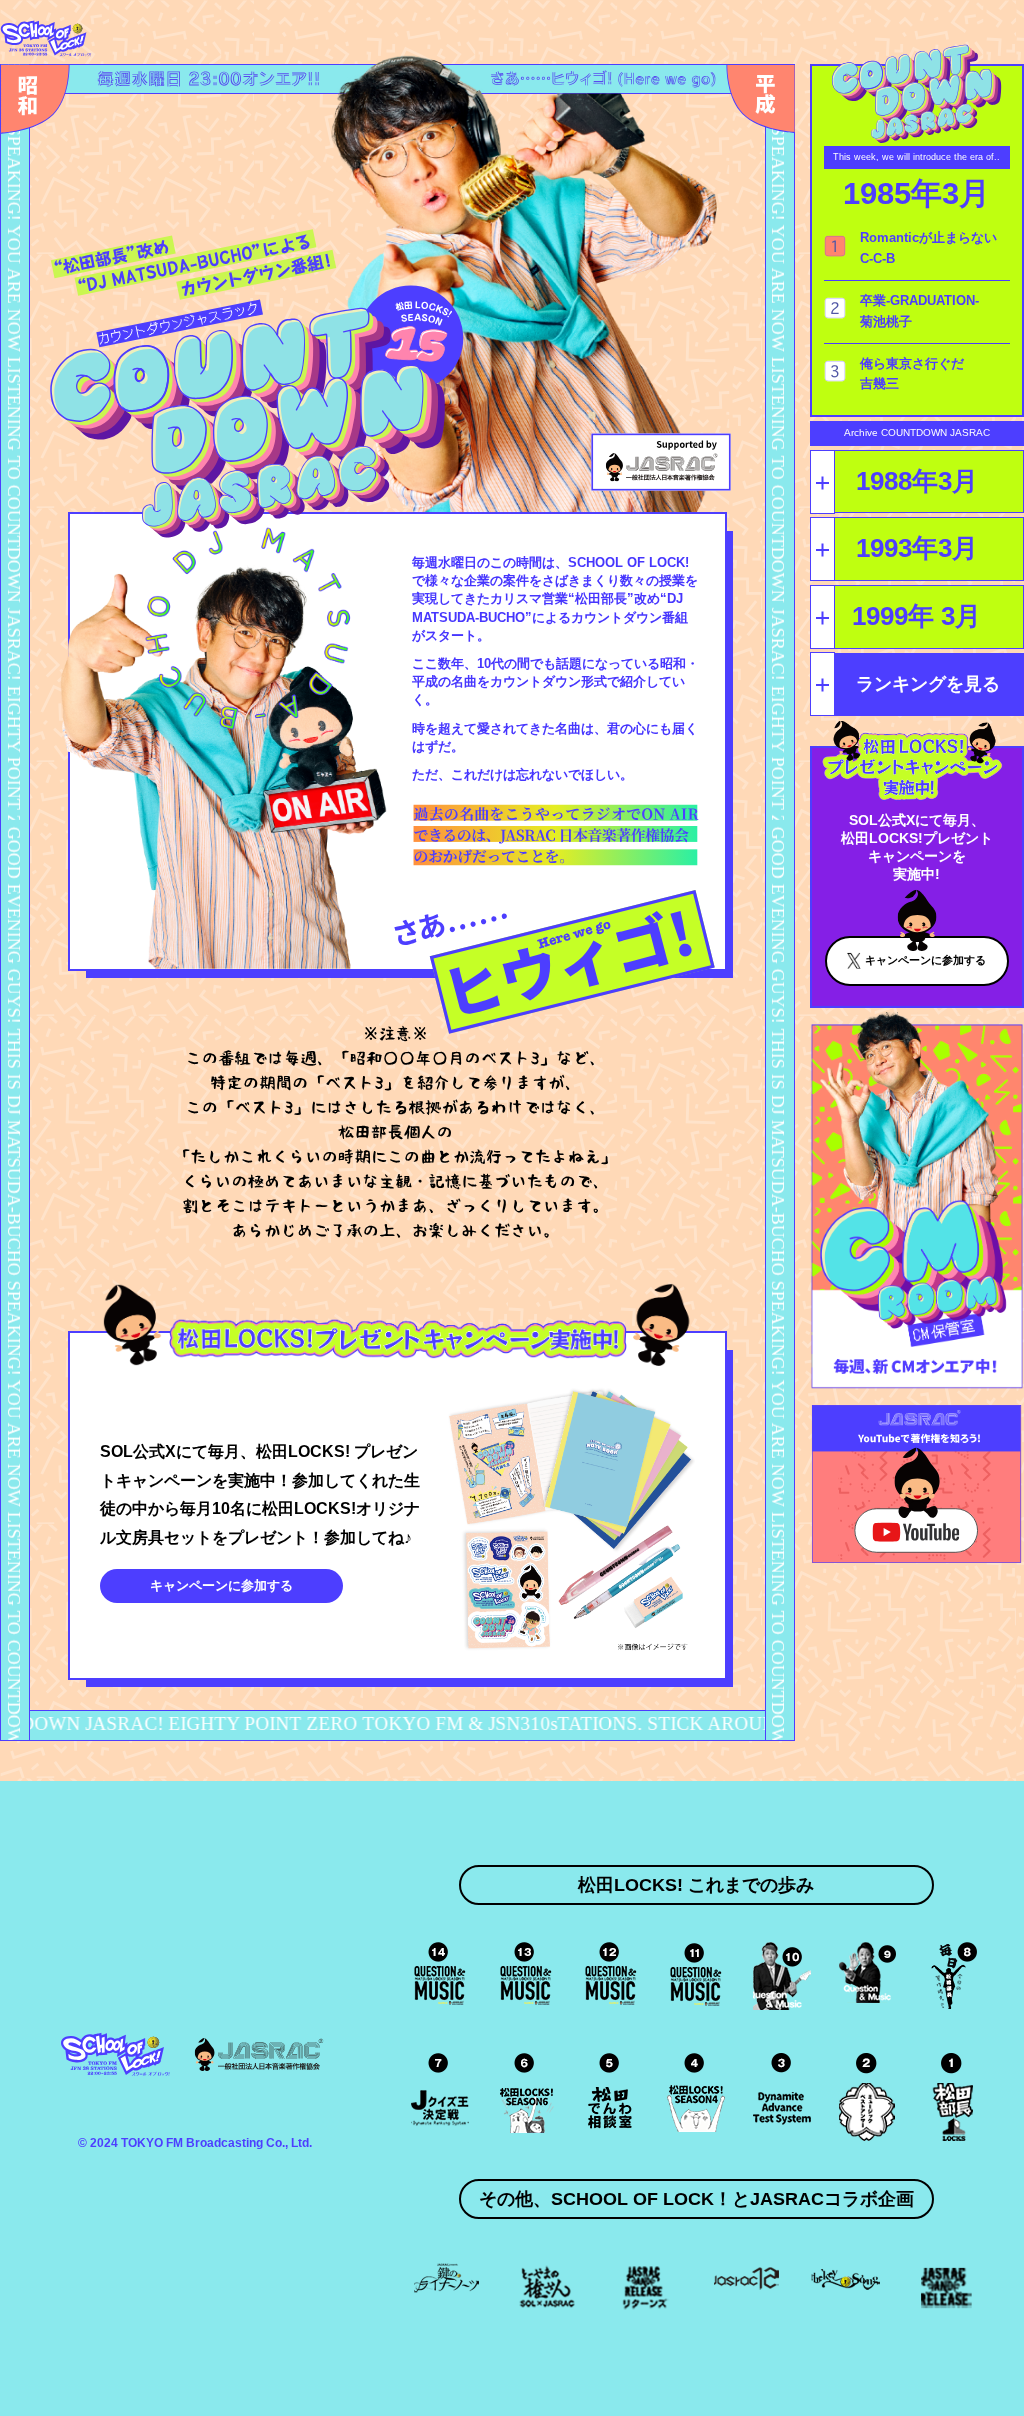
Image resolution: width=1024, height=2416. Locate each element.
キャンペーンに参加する (221, 1585)
